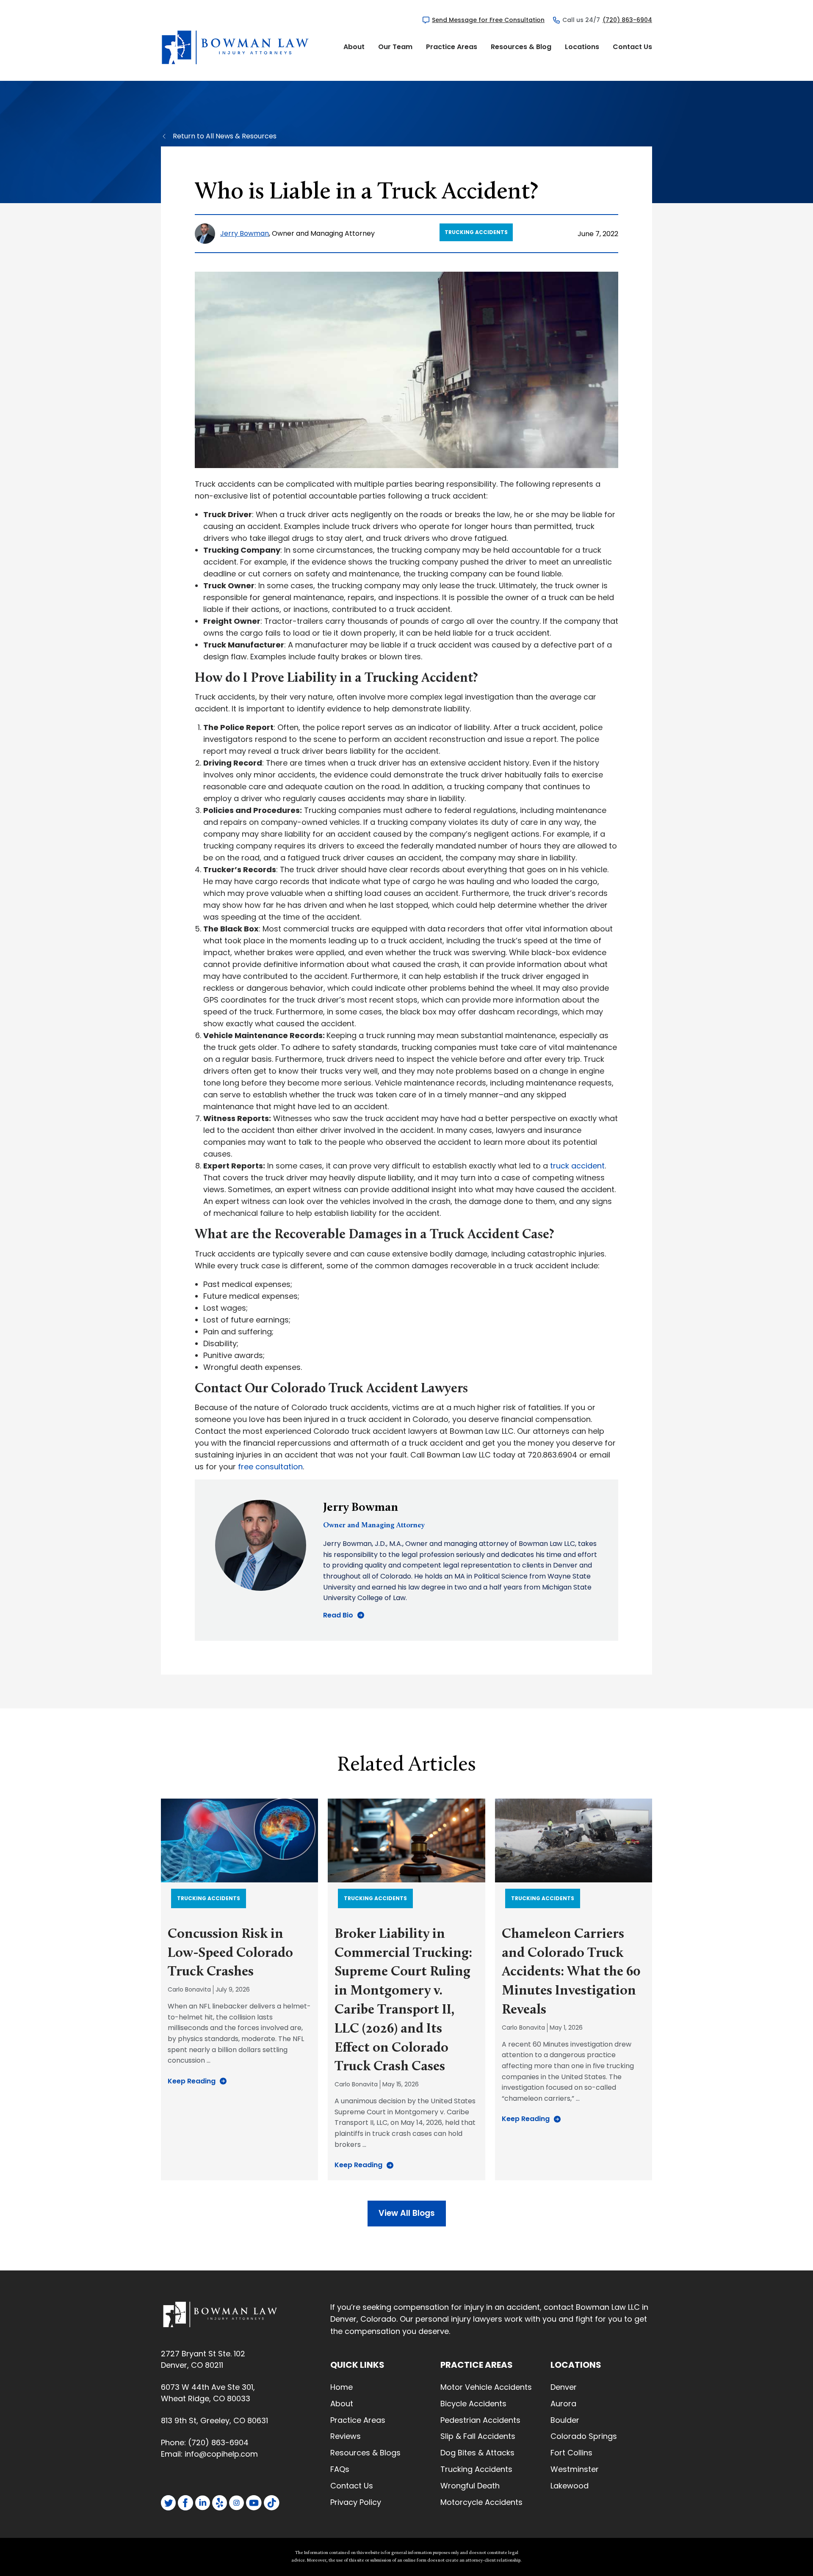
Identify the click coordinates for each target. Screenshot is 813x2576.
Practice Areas (452, 47)
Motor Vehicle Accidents (486, 2387)
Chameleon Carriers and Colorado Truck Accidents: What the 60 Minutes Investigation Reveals (571, 1972)
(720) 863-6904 (627, 20)
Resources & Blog (521, 47)
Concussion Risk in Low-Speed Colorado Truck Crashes (230, 1953)
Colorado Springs (584, 2436)
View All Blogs (407, 2213)
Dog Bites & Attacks (477, 2453)
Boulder (565, 2420)
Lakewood (570, 2486)
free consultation (270, 1467)
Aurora (563, 2404)
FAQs (340, 2469)
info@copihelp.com (221, 2454)
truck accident (577, 1166)
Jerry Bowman (245, 233)
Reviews (346, 2436)
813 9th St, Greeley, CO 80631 (214, 2420)
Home (342, 2387)
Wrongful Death (470, 2486)
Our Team (395, 47)
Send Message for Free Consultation (488, 20)
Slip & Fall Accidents (478, 2436)
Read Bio (338, 1615)
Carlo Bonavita (189, 1989)
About (354, 47)
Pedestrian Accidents (480, 2420)
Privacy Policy (356, 2502)
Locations (582, 47)
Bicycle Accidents (473, 2404)
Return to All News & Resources (225, 136)
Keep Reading (192, 2081)
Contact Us (632, 47)
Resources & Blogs (365, 2453)
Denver (564, 2387)
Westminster (575, 2469)
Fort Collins (571, 2453)
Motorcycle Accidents (481, 2502)
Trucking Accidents (476, 232)
